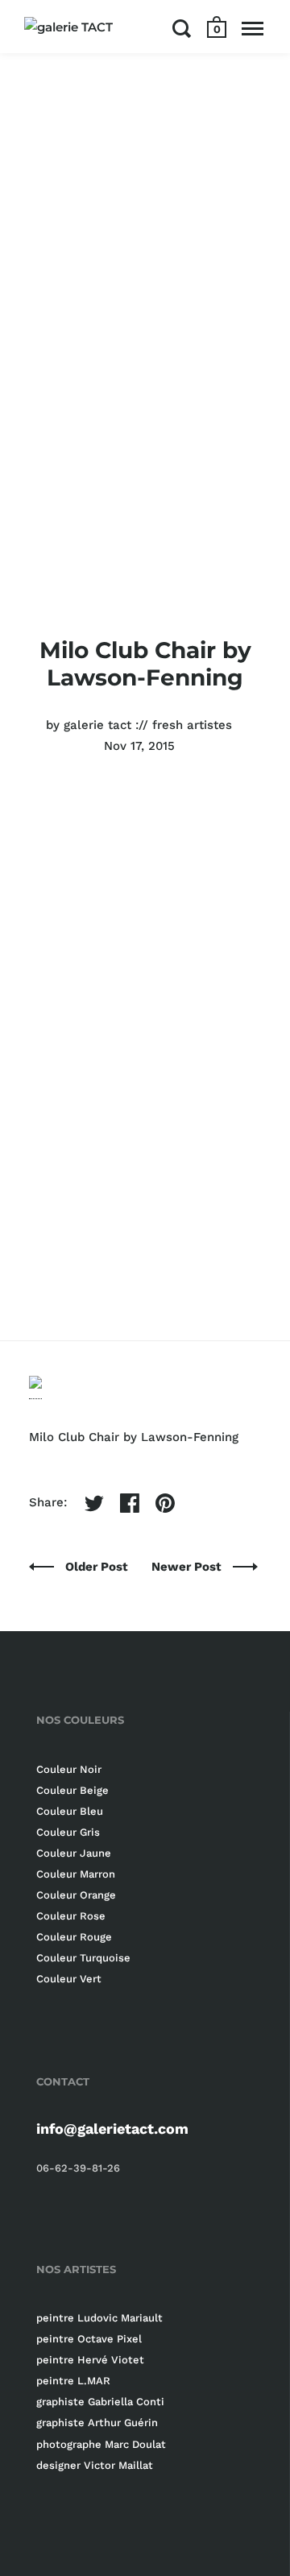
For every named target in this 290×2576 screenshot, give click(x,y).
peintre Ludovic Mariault (99, 2318)
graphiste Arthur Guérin (97, 2423)
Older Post (98, 1567)
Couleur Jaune (74, 1853)
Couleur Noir (69, 1769)
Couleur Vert (69, 1979)
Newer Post (188, 1567)
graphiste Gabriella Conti (100, 2402)
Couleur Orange (76, 1895)
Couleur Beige (72, 1790)
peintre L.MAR (73, 2381)
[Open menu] (253, 28)
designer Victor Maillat (95, 2465)
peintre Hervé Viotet (90, 2360)
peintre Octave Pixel (89, 2339)
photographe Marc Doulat (101, 2444)
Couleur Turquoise (83, 1958)
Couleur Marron (76, 1874)
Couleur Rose (71, 1916)
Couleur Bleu (70, 1811)
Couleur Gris (68, 1832)
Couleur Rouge (74, 1937)
